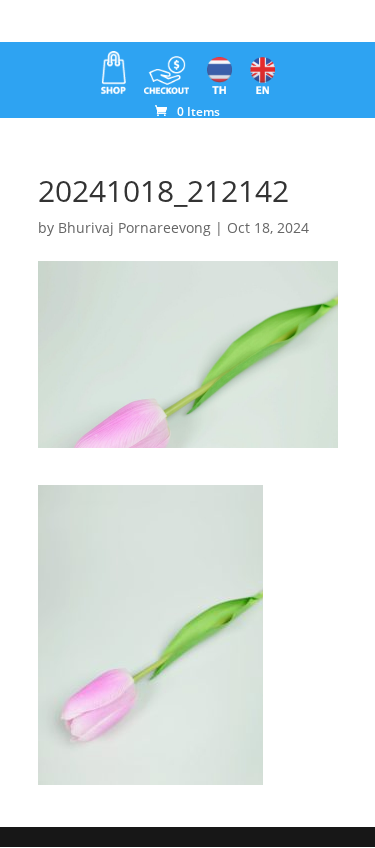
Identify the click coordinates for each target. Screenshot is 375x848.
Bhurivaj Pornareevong (134, 227)
